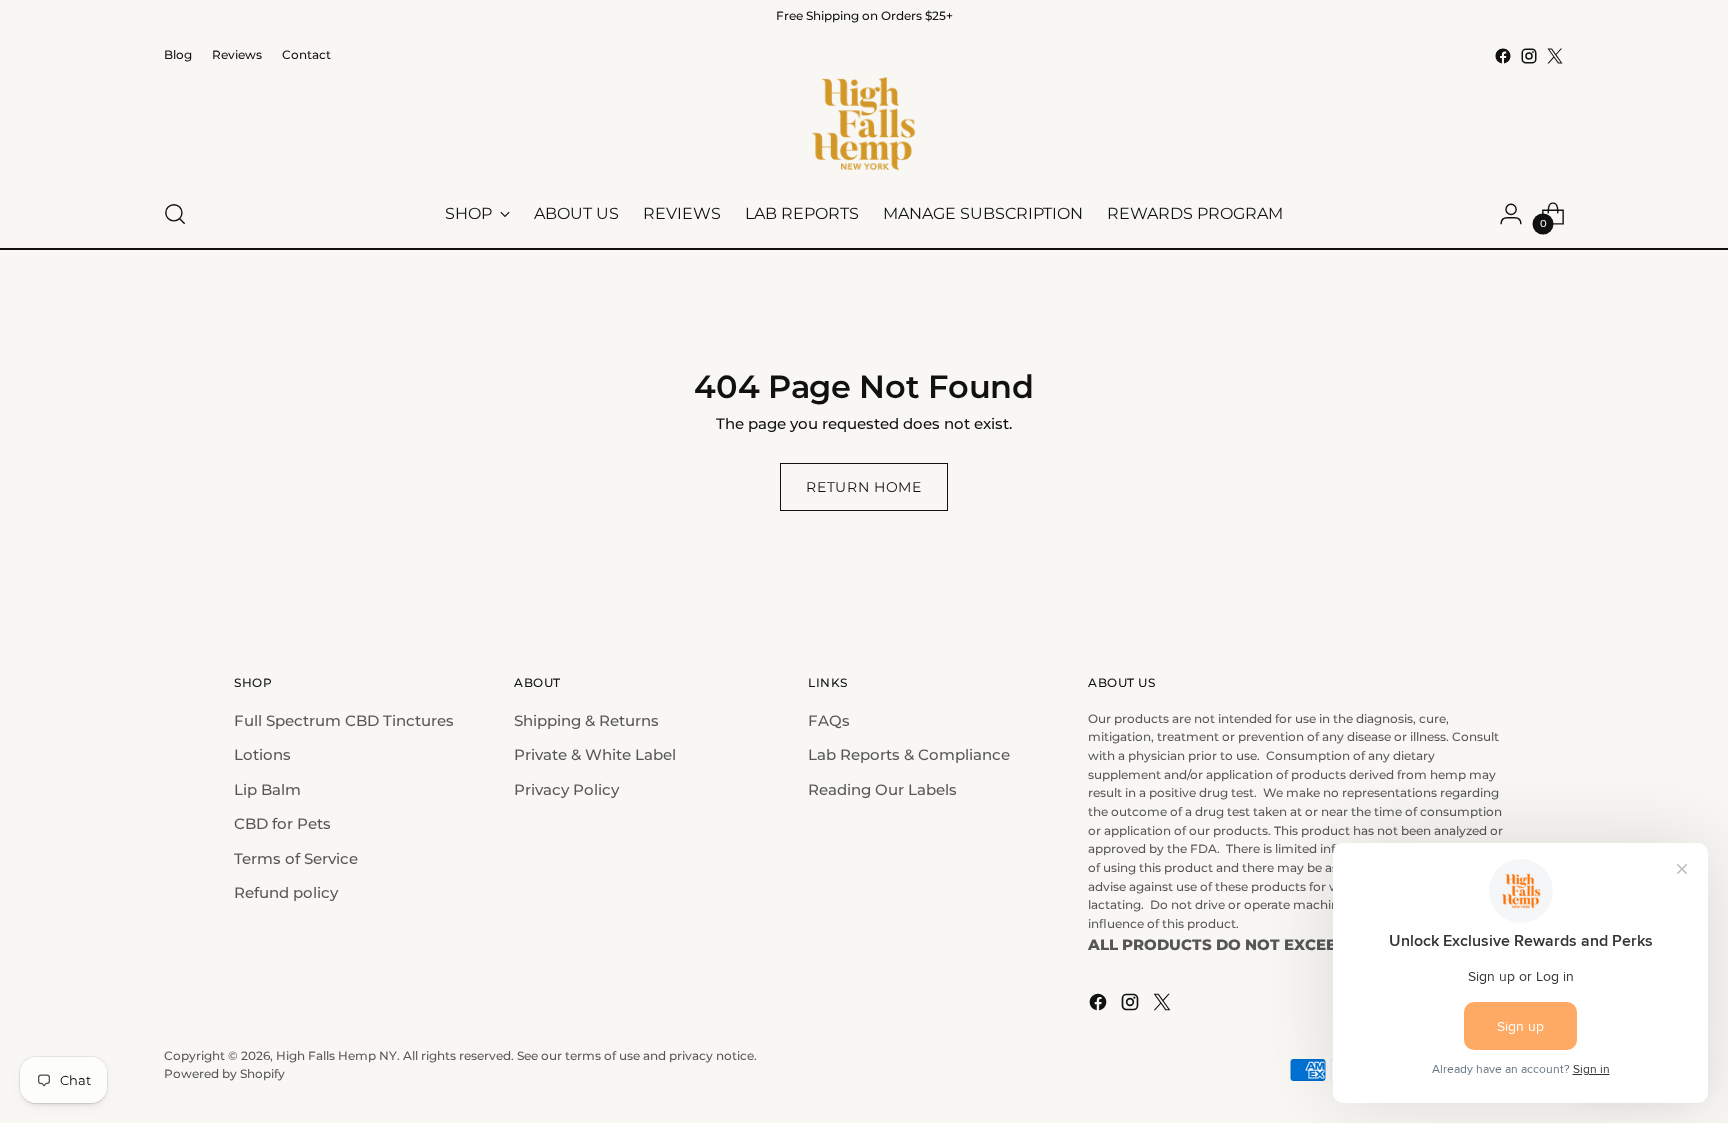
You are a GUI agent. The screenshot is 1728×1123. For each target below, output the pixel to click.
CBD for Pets (282, 823)
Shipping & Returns (586, 720)
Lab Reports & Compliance (909, 754)
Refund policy (286, 892)
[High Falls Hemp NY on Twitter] (1555, 56)
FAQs (829, 720)
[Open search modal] (175, 214)
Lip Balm (267, 789)
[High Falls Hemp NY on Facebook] (1503, 56)
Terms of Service (296, 858)
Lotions (262, 754)
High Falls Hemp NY (336, 1056)
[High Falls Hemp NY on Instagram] (1529, 56)
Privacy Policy (566, 789)
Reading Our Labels (882, 789)
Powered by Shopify (224, 1074)
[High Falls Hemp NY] (864, 125)
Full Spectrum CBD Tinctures (344, 720)
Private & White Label (595, 754)
